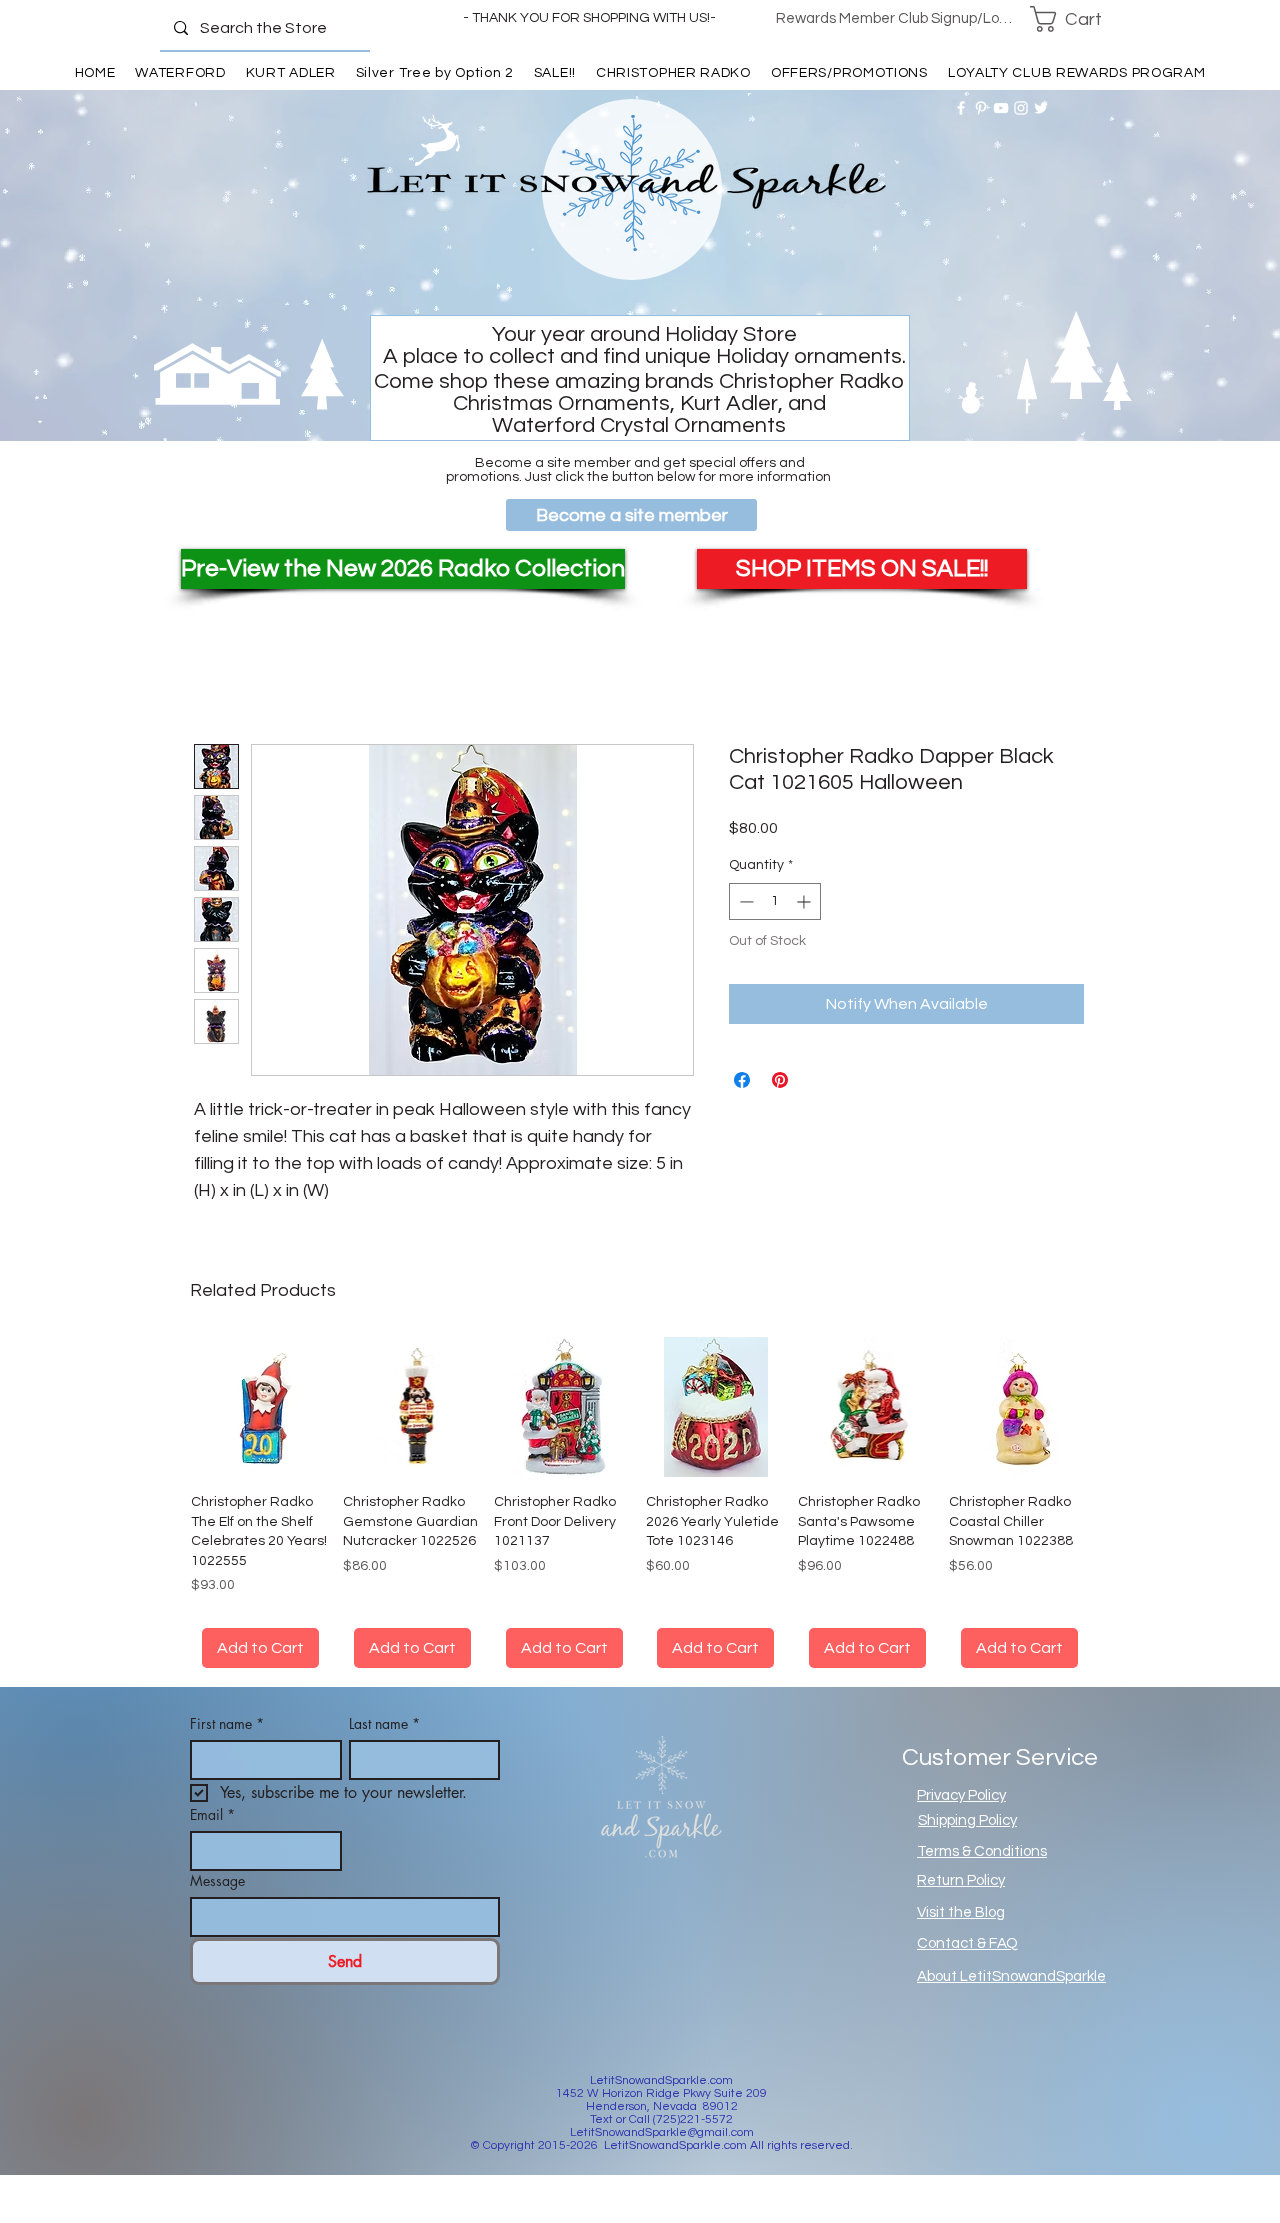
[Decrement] (744, 901)
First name (227, 1723)
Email (212, 1814)
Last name (384, 1723)
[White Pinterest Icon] (981, 108)
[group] (640, 1502)
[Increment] (805, 901)
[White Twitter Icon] (1041, 108)
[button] (1079, 19)
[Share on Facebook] (742, 1080)
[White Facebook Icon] (961, 108)
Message (217, 1880)
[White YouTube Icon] (1001, 108)
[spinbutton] (775, 901)
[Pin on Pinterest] (780, 1080)
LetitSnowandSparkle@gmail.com (662, 2132)
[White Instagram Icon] (1021, 108)
